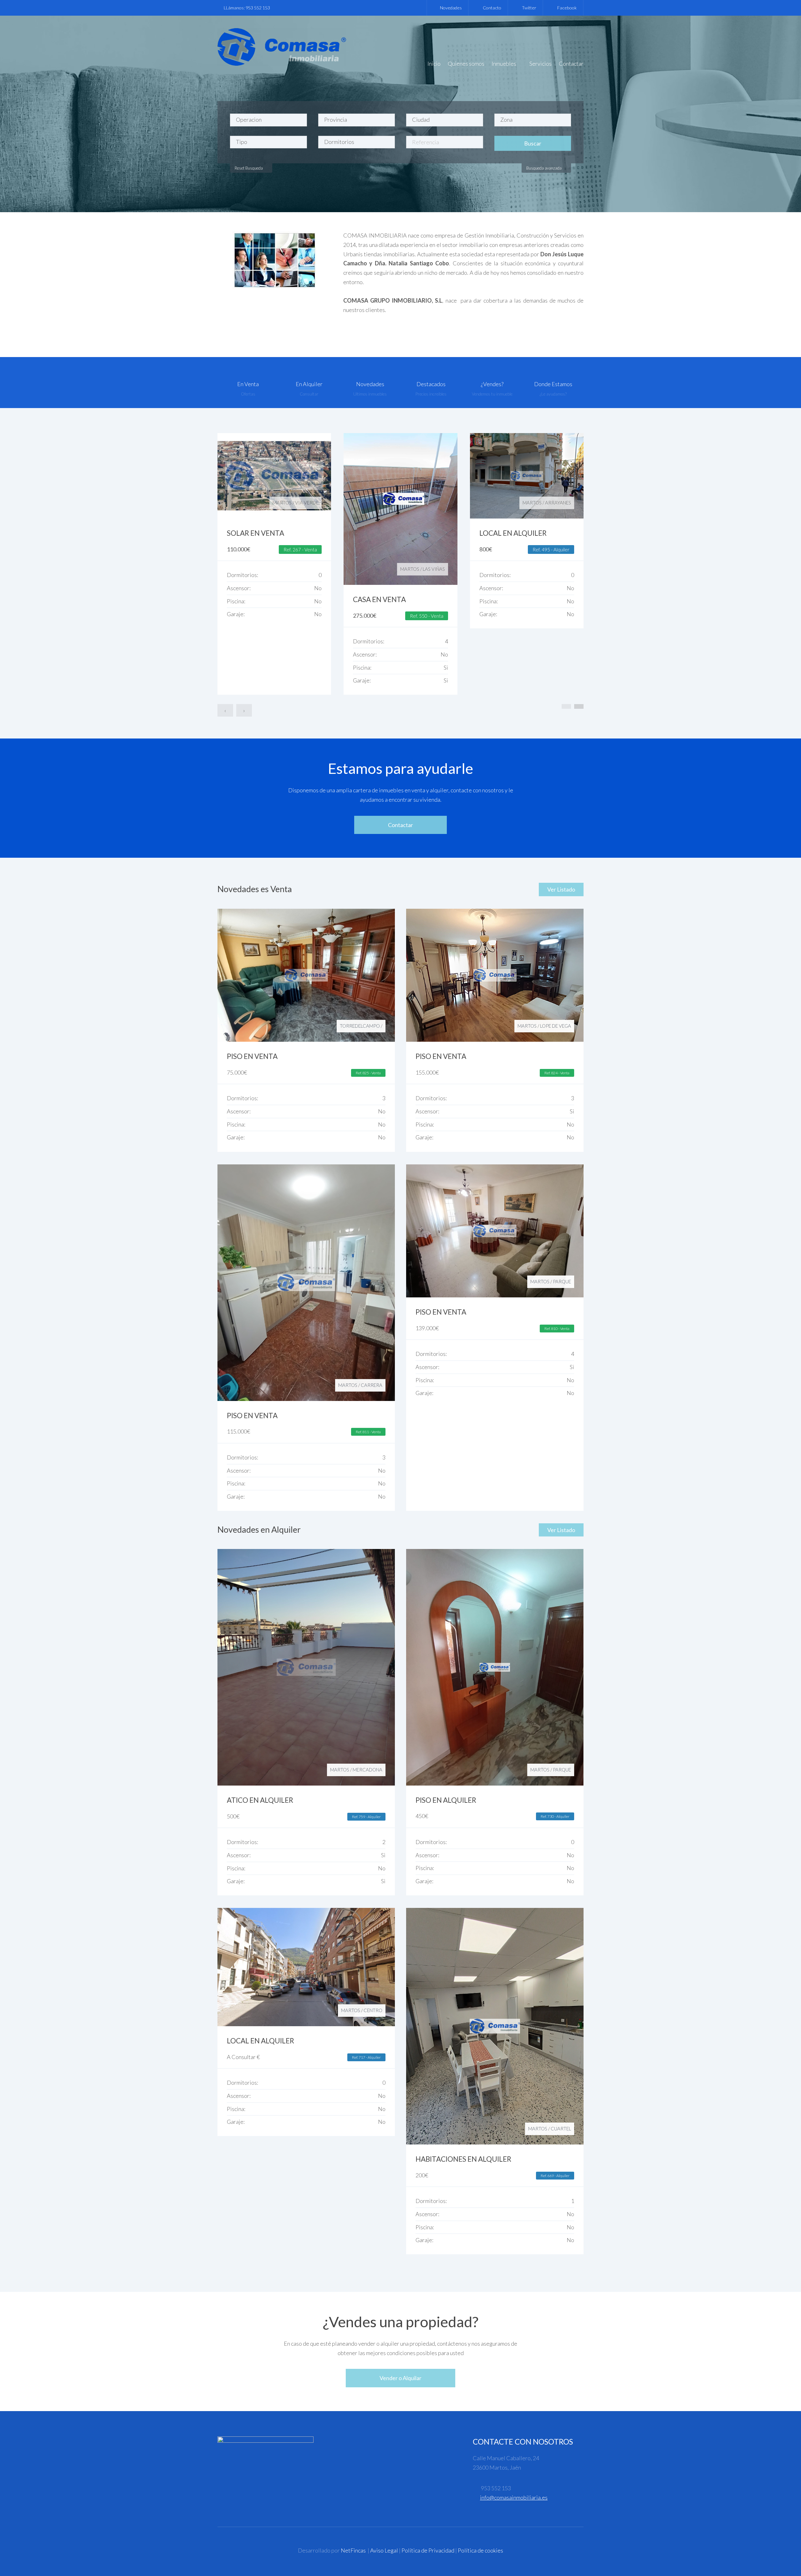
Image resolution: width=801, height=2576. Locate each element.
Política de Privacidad (428, 2550)
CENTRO (309, 503)
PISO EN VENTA (252, 1056)
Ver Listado (561, 889)
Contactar (571, 64)
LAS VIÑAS (560, 569)
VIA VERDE (433, 503)
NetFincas (353, 2550)
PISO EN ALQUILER (446, 1800)
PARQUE (562, 1281)
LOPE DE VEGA (556, 1026)
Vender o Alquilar (400, 2378)
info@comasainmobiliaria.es (514, 2497)
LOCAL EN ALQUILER (260, 2041)
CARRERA (372, 1385)
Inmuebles (504, 64)
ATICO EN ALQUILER (260, 1800)
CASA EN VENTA (506, 599)
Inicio (434, 64)
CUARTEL (561, 2129)
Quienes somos (466, 64)
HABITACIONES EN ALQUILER (463, 2159)
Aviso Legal (384, 2550)
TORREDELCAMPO (360, 1026)
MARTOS (287, 503)
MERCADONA (367, 1770)
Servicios (541, 64)
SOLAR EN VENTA (382, 533)
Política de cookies (480, 2550)
